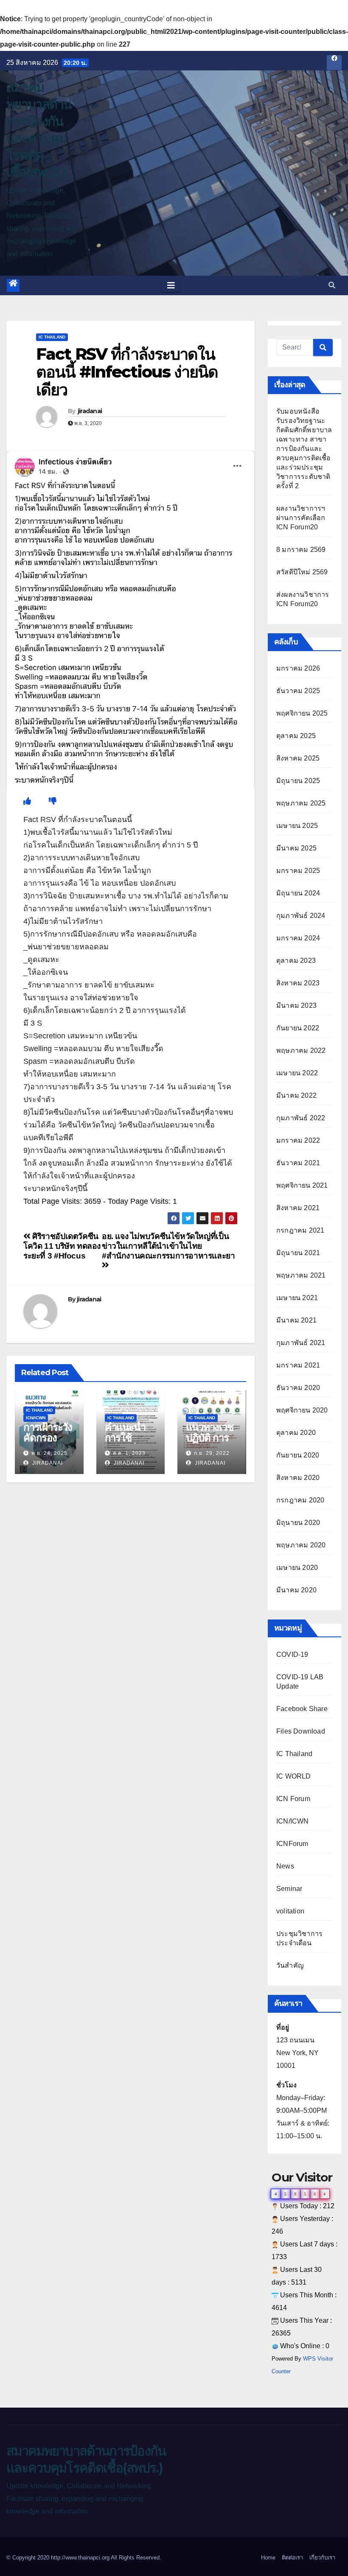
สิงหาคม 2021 (298, 1208)
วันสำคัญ (290, 1965)
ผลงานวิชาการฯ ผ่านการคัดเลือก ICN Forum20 (301, 518)
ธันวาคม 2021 (298, 1163)
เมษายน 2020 (297, 1568)
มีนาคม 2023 (296, 1006)
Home (268, 2558)
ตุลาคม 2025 (296, 736)
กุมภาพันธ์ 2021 (301, 1343)
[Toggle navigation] (171, 285)
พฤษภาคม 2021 (301, 1275)
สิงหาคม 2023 (298, 983)
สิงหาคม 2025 (298, 758)
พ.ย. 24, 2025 (49, 1453)
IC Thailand (52, 337)
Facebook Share (302, 1709)
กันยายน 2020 (298, 1455)
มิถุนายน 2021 (298, 1253)
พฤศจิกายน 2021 (302, 1185)
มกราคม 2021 (298, 1365)
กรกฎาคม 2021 (300, 1230)
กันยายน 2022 (298, 1028)
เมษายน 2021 (297, 1298)
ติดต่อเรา (292, 2558)
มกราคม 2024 (298, 938)
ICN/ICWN (36, 1418)
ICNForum (292, 1844)
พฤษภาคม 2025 (301, 803)
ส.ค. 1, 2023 (129, 1453)
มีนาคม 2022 (296, 1095)
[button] (332, 285)
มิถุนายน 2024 (298, 893)
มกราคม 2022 (298, 1140)
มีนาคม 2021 (296, 1320)
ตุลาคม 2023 (296, 961)
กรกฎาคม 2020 (300, 1500)
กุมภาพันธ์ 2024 (301, 916)
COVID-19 (292, 1654)
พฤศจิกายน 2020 (302, 1410)
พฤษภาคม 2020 (301, 1545)
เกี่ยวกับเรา (322, 2558)
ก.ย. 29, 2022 (212, 1453)
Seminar (289, 1889)
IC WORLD (294, 1776)
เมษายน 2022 (297, 1073)
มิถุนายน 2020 (298, 1523)
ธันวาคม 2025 (298, 691)
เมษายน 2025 (297, 826)
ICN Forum (293, 1799)
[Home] (13, 285)
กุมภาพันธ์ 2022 (301, 1118)
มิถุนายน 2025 (298, 781)
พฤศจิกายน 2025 (302, 713)
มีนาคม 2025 (296, 848)
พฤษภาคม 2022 (301, 1050)
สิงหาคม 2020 (298, 1478)
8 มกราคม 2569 (301, 550)
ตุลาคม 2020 (296, 1433)
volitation (290, 1911)
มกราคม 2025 (298, 871)
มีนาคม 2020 (296, 1590)
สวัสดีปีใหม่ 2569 (302, 572)
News (285, 1866)
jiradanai (90, 411)
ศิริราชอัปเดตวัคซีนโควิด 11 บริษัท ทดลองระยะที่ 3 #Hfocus (62, 1246)
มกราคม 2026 (298, 668)
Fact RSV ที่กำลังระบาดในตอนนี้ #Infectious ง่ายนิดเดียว (127, 372)
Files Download (301, 1731)
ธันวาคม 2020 (298, 1388)
